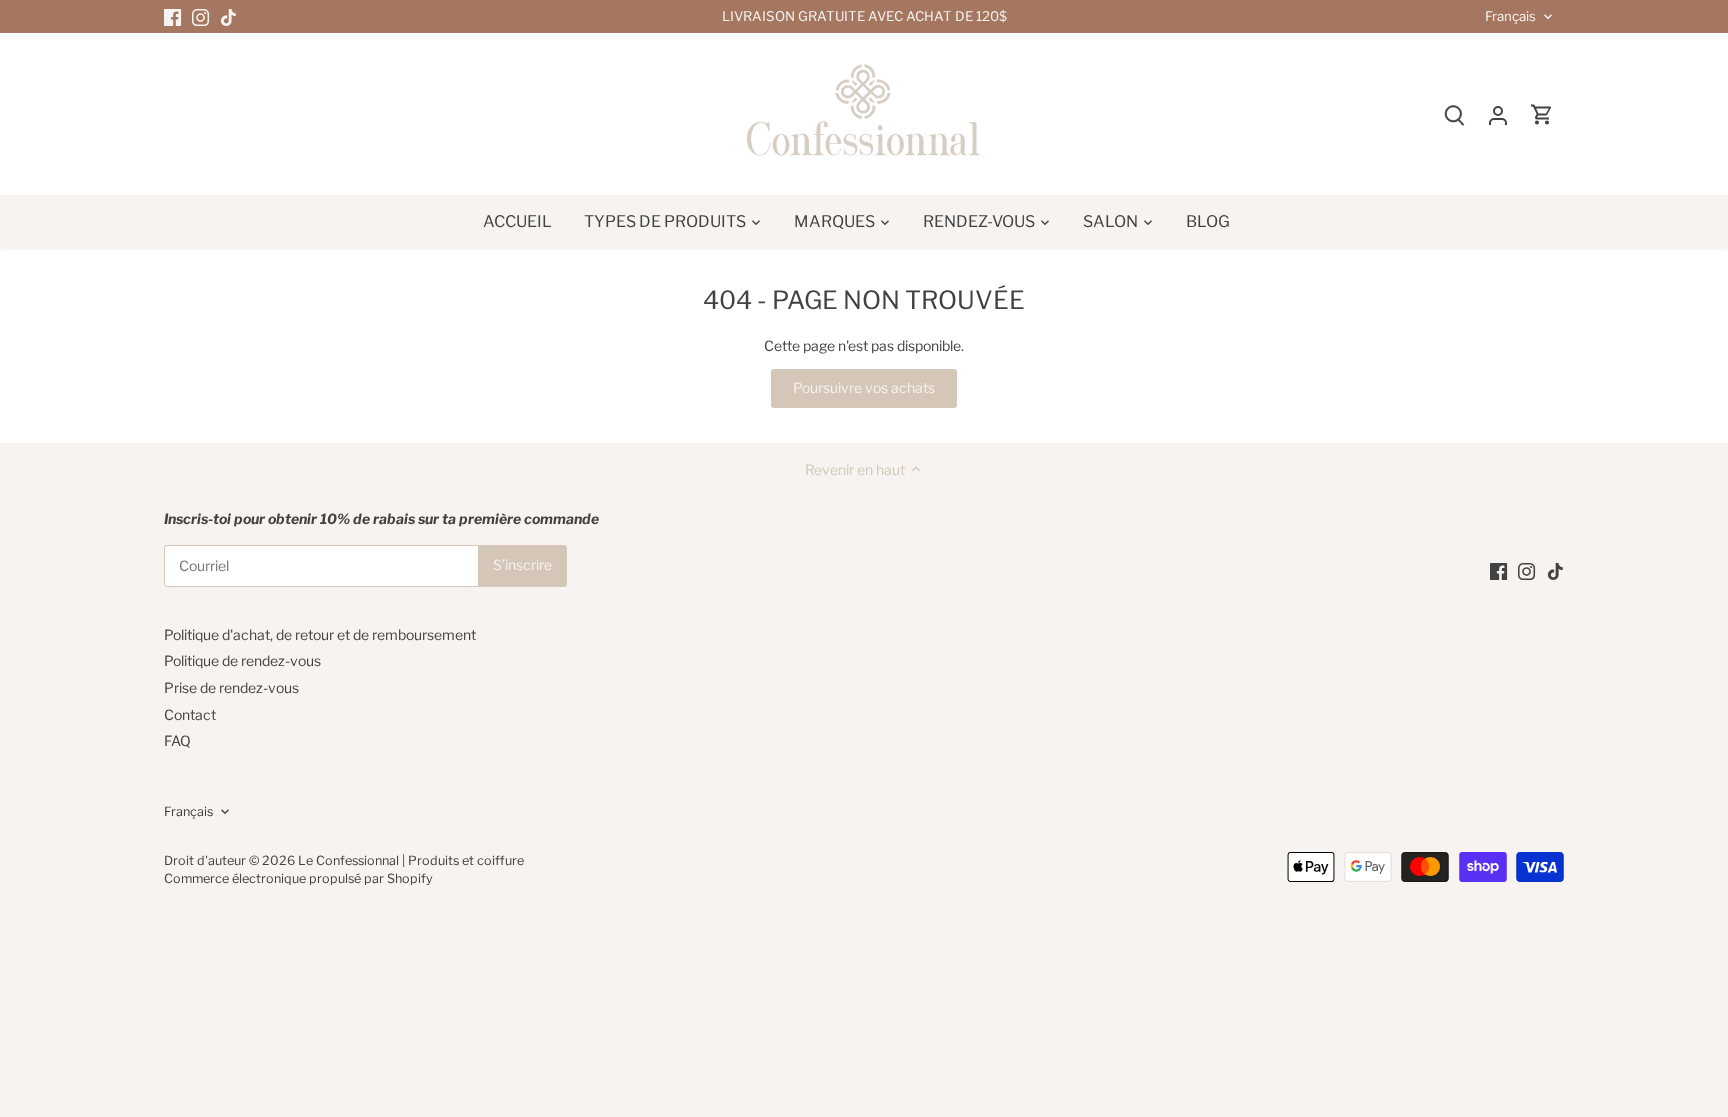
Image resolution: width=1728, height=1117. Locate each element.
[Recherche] (1454, 114)
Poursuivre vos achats (864, 387)
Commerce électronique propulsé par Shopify (298, 878)
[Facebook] (172, 17)
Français (1510, 16)
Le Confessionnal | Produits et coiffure (411, 860)
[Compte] (1498, 114)
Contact (190, 714)
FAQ (177, 740)
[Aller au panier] (1542, 114)
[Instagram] (200, 17)
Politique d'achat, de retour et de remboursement (320, 634)
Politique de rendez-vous (242, 660)
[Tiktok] (228, 17)
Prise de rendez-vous (231, 687)
